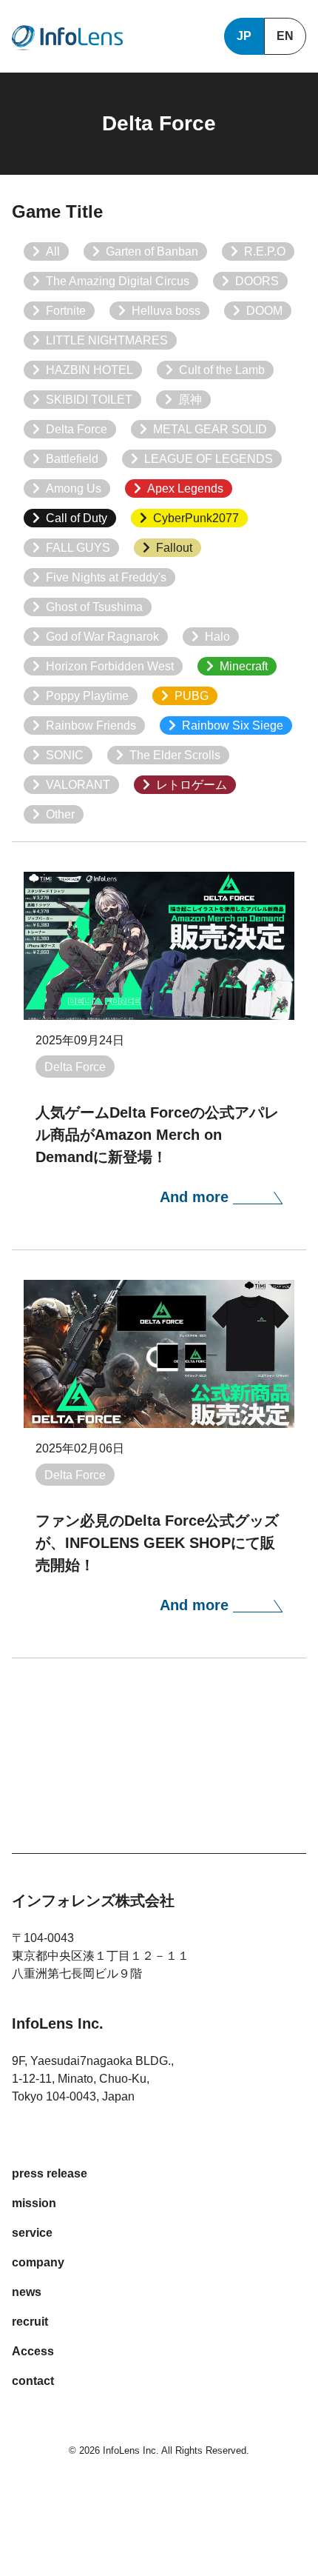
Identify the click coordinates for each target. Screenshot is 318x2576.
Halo (217, 637)
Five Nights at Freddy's (106, 577)
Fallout (174, 548)
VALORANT (78, 785)
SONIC (65, 755)
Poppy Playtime (87, 696)
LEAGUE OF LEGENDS (209, 459)
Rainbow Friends (91, 725)
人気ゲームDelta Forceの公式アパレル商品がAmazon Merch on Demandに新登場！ (157, 1135)
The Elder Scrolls (175, 755)
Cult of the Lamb (222, 370)
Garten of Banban (152, 251)
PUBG (192, 696)
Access (33, 2351)
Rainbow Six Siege (233, 725)
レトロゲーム (192, 785)
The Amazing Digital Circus (118, 281)
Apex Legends (185, 488)
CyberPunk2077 (196, 518)
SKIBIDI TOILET (89, 400)
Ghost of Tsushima (94, 607)
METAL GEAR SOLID (210, 429)
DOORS (257, 281)
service (32, 2233)
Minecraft (244, 666)
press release (50, 2173)
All (53, 251)
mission (34, 2203)
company (38, 2262)
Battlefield (72, 459)
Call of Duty (77, 518)
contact (33, 2381)
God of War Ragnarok (102, 637)
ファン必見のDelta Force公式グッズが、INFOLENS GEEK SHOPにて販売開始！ (157, 1543)
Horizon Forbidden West (110, 666)
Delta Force (77, 429)
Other (60, 814)
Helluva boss (166, 311)
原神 (190, 400)
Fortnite (66, 311)
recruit (30, 2322)
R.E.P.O (265, 251)
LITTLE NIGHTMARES (107, 340)
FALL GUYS (78, 548)
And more (196, 1197)
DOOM (264, 311)
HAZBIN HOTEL (89, 370)
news (27, 2292)
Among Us (74, 488)
